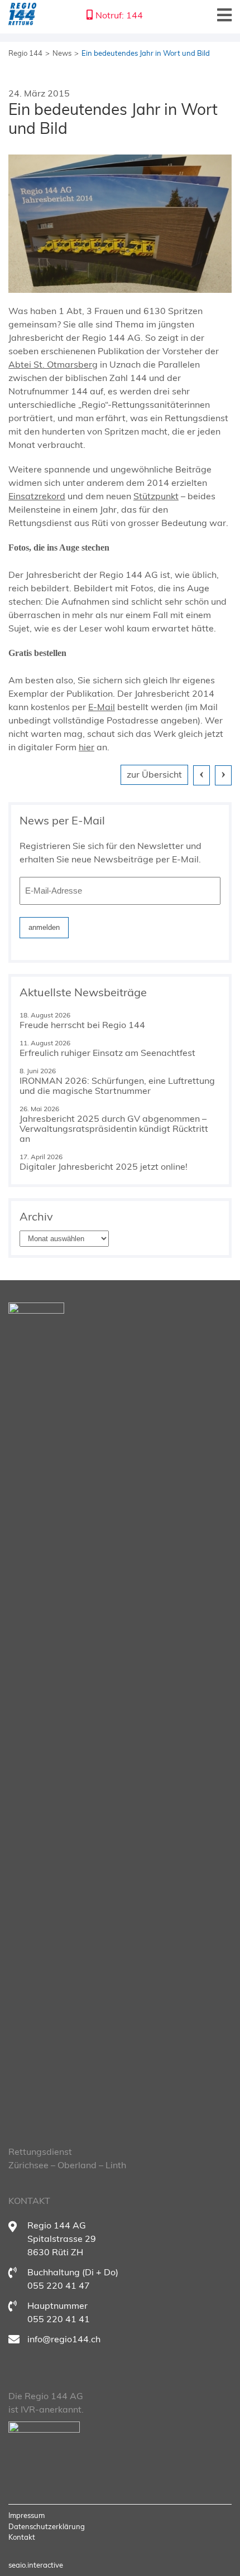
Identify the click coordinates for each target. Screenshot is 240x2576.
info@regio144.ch (64, 2339)
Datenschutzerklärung (47, 2526)
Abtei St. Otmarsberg (53, 364)
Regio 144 (25, 53)
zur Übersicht (154, 774)
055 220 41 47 (59, 2285)
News (62, 53)
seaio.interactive (36, 2565)
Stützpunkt (156, 496)
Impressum (27, 2515)
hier (87, 747)
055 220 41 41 (59, 2319)
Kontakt (22, 2537)
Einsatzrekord (37, 496)
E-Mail (102, 707)
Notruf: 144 (119, 15)
